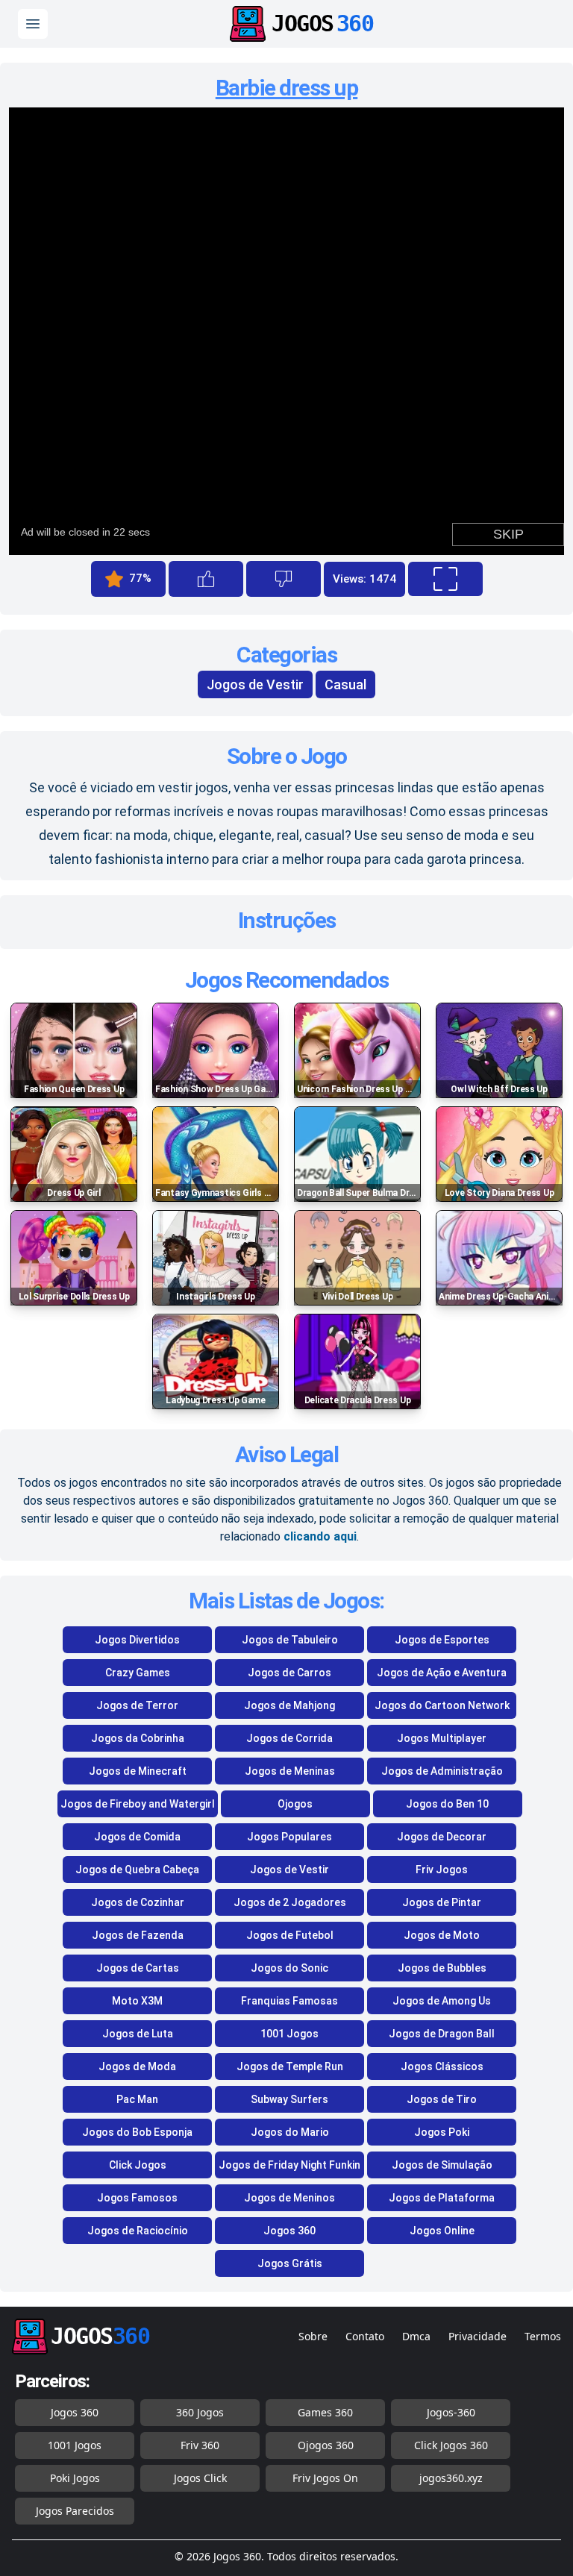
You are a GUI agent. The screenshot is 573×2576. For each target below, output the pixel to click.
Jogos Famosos (137, 2198)
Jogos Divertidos (137, 1640)
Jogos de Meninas (290, 1771)
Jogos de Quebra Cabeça (137, 1870)
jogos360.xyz (451, 2478)
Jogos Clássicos (442, 2066)
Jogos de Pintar (442, 1902)
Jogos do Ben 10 (447, 1804)
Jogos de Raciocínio (138, 2231)
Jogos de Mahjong (289, 1705)
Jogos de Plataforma (442, 2198)
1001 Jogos (289, 2034)
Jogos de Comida (137, 1837)
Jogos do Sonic (289, 1968)
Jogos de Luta (138, 2034)
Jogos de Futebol (290, 1935)
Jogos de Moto (442, 1935)
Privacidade (477, 2336)
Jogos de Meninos (289, 2198)
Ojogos (295, 1804)
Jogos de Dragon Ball (442, 2034)
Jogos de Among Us (442, 2001)
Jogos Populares (289, 1837)
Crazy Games (138, 1673)
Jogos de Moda (137, 2066)
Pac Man (137, 2099)
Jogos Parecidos (75, 2511)
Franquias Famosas (289, 2001)
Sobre (313, 2336)
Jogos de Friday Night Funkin (289, 2165)
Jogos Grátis (290, 2263)
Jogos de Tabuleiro (290, 1640)
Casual (345, 684)
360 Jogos (200, 2412)
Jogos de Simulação (442, 2165)
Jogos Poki (442, 2132)
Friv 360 (200, 2445)
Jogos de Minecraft (138, 1771)
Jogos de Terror (137, 1705)
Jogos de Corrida (289, 1738)
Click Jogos (138, 2165)
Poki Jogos (75, 2478)
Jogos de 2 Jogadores (290, 1902)
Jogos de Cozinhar (138, 1902)
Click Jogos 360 (451, 2445)
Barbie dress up (287, 88)
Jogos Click (200, 2478)
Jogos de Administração (442, 1771)
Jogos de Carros (289, 1673)
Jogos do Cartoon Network (442, 1705)
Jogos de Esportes (442, 1640)
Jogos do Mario (290, 2132)
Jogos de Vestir (255, 684)
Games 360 (325, 2412)
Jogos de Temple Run (290, 2066)
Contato (365, 2336)
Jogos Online (442, 2231)
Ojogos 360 (326, 2445)
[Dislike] (284, 579)
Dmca (416, 2336)
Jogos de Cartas (138, 1968)
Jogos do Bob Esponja (137, 2132)
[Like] (206, 579)
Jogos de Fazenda (138, 1935)
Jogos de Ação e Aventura (442, 1673)
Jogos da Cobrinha (138, 1738)
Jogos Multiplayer (442, 1738)
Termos (543, 2336)
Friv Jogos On (325, 2478)
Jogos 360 (289, 2231)
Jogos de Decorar (442, 1837)
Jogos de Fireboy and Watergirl (138, 1804)
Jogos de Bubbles (442, 1968)
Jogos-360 (451, 2412)
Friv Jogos (442, 1870)
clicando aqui (320, 1536)
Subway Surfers (289, 2099)
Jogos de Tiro (442, 2099)
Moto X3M (137, 2001)
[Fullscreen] (445, 579)
